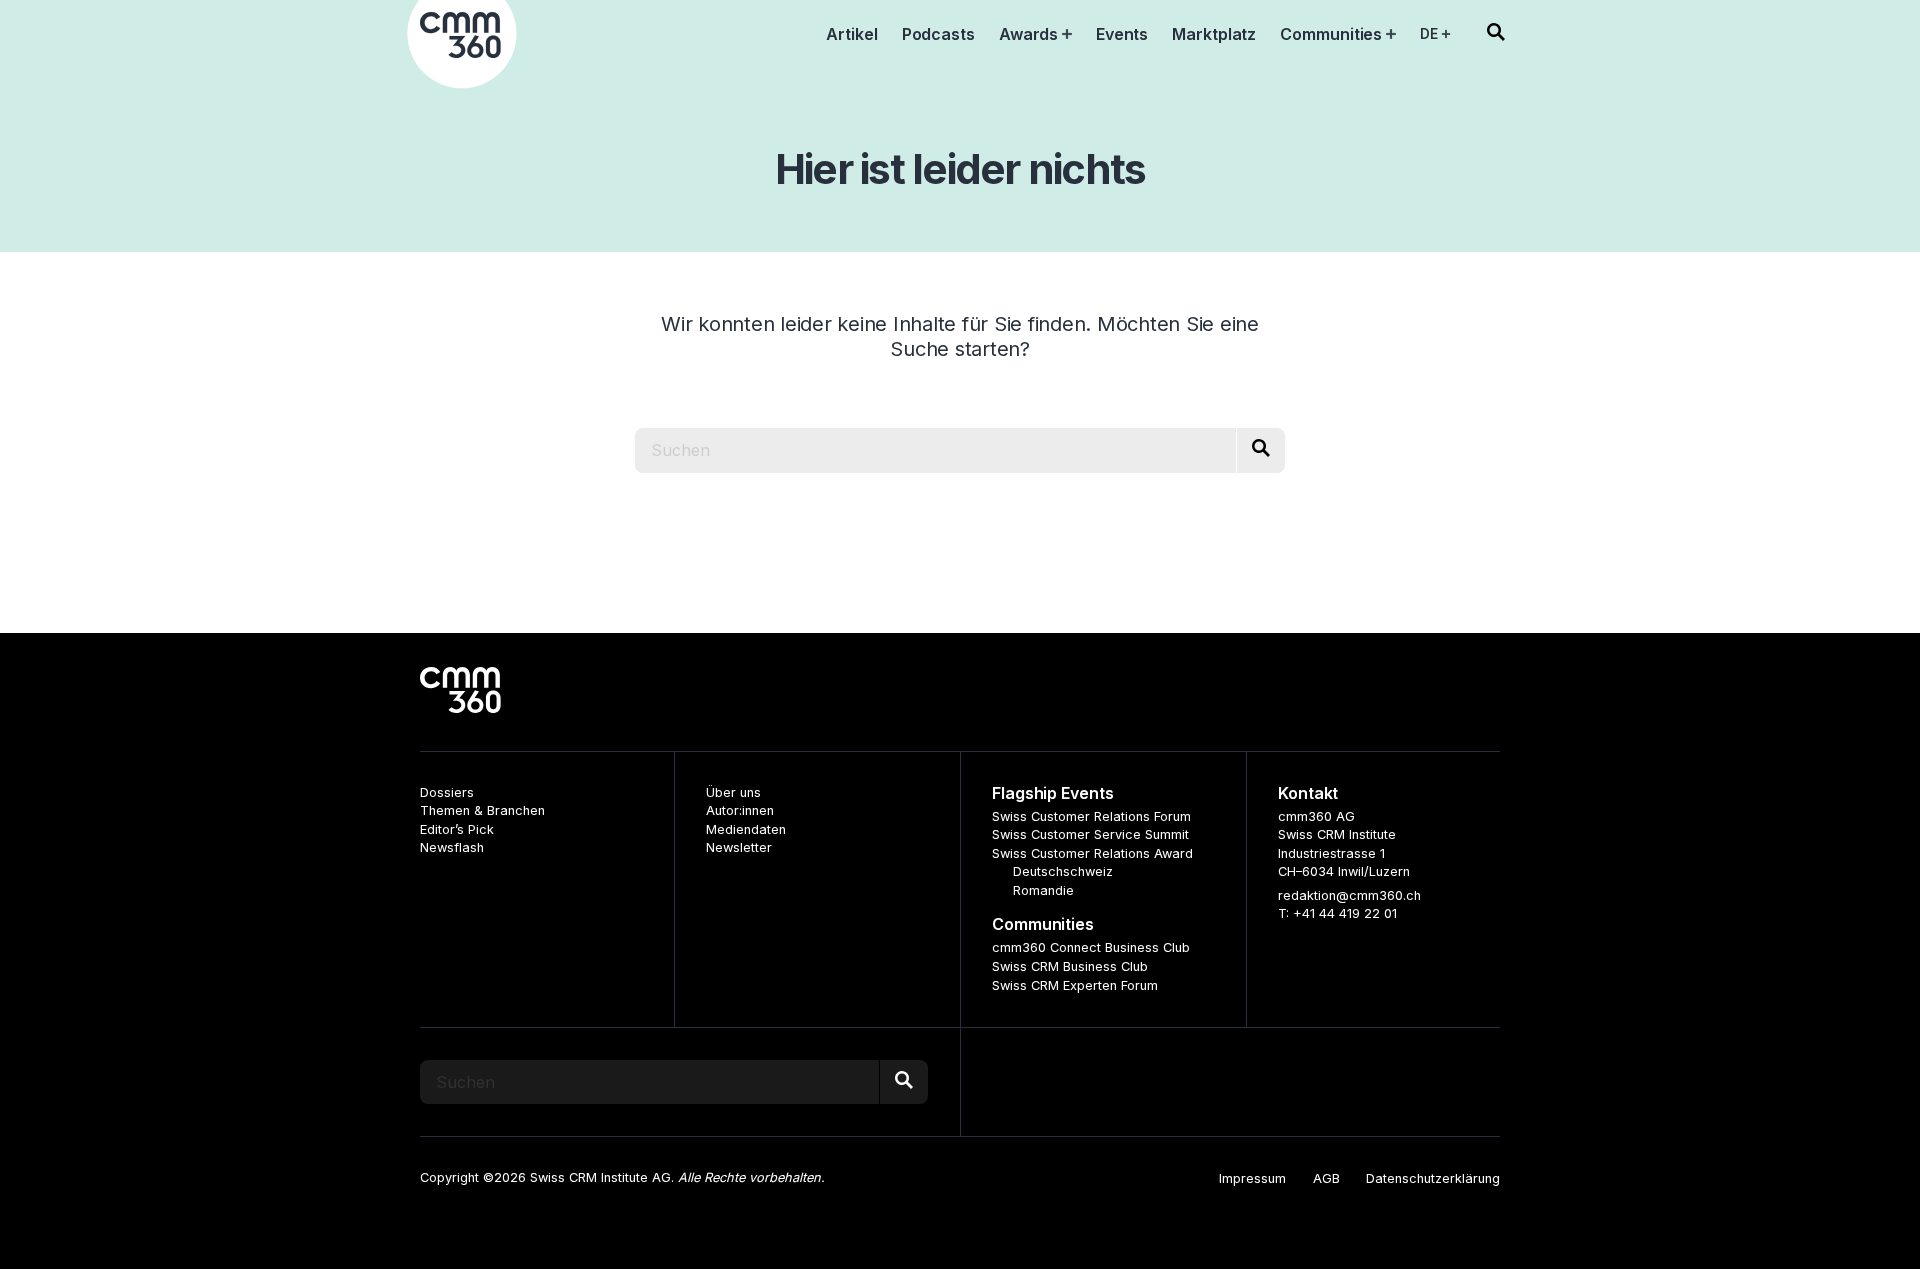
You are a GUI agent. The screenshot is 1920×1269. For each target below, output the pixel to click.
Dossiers (447, 792)
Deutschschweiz (1063, 871)
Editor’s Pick (457, 829)
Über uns (733, 792)
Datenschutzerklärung (1433, 1178)
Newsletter (739, 847)
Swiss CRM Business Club (1070, 966)
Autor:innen (740, 810)
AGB (1326, 1178)
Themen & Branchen (482, 810)
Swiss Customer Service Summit (1090, 834)
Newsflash (452, 847)
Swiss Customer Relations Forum (1091, 816)
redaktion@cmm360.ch (1349, 895)
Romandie (1043, 890)
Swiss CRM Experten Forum (1075, 985)
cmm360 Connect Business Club (1091, 947)
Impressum (1252, 1178)
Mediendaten (746, 829)
